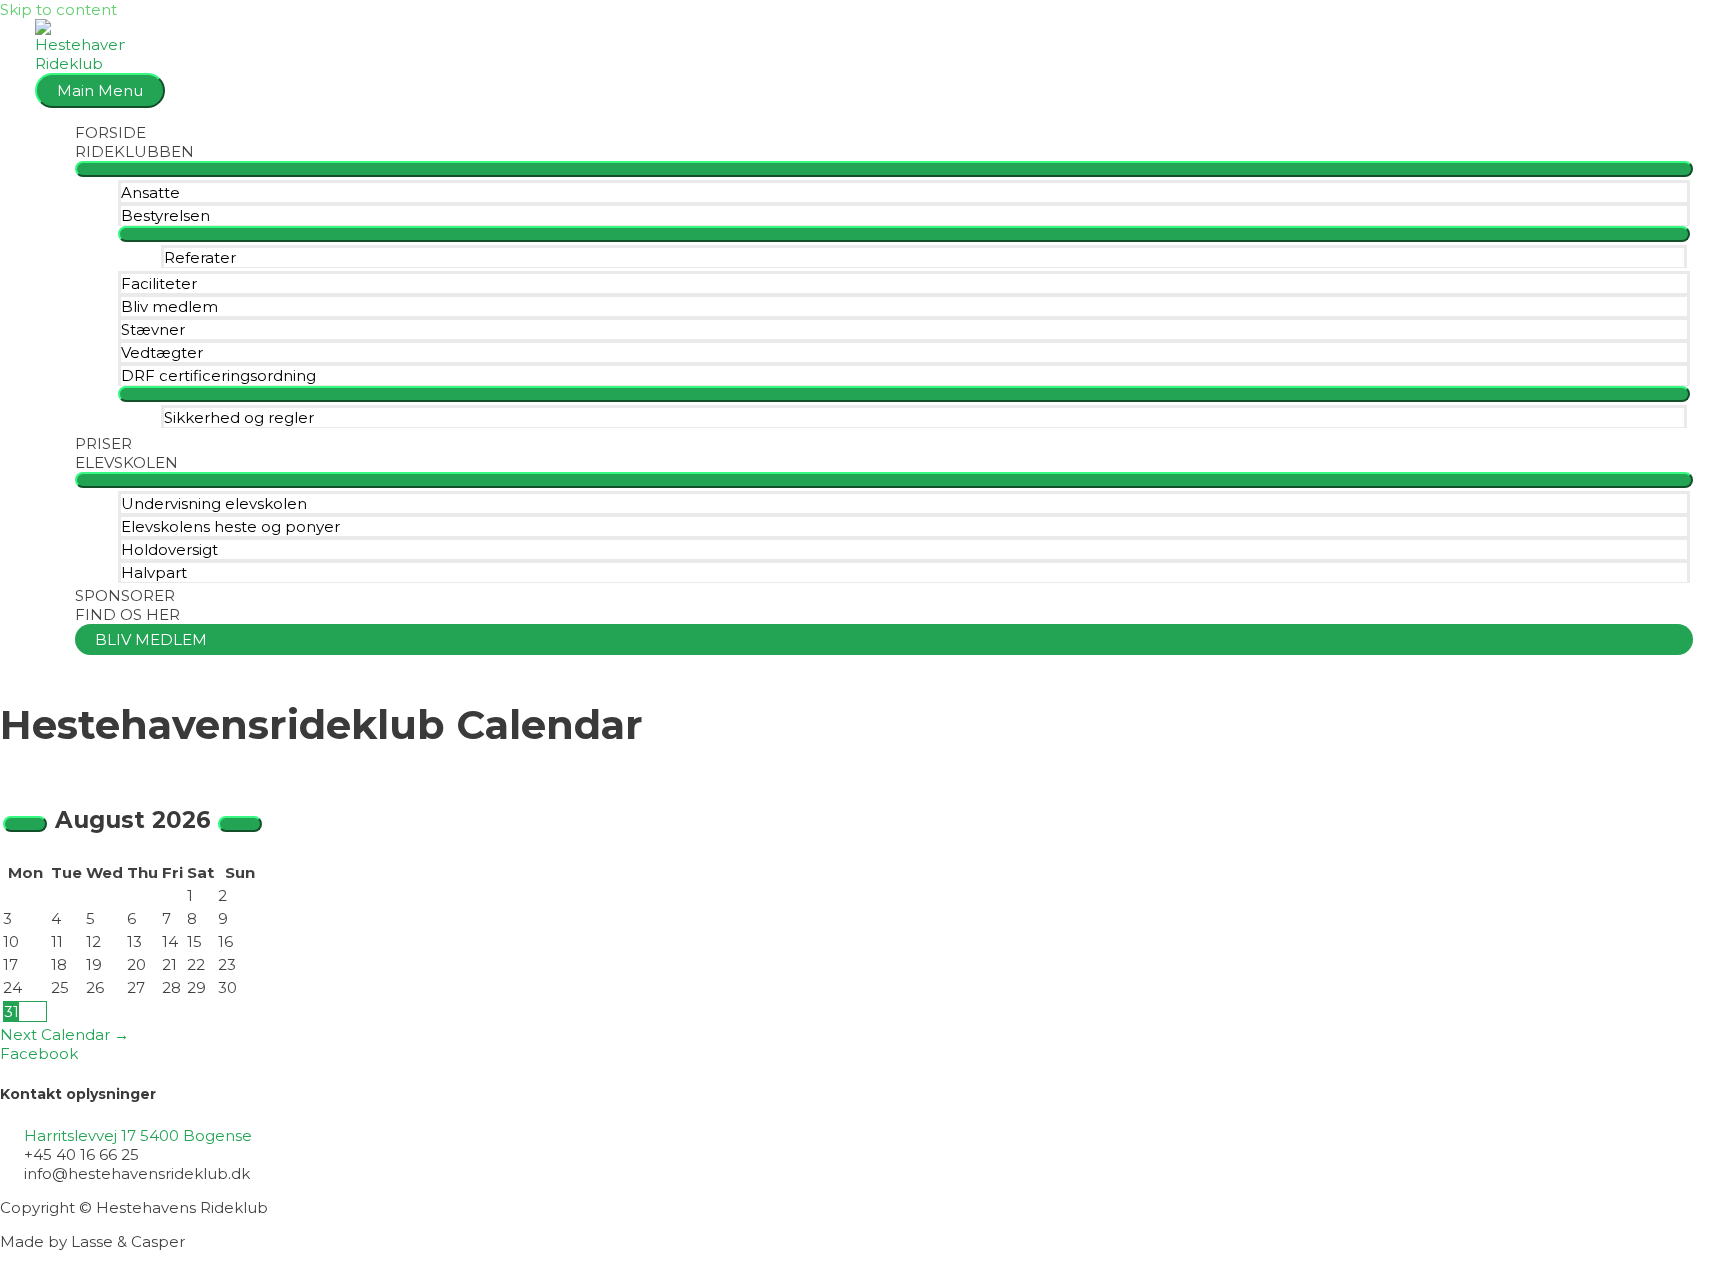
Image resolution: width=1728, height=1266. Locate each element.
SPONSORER (125, 595)
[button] (884, 639)
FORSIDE (110, 132)
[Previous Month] (25, 824)
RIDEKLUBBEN (134, 151)
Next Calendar (64, 1034)
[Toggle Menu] (884, 169)
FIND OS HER (127, 614)
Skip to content (58, 9)
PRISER (103, 443)
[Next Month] (240, 824)
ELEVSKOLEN (126, 462)
